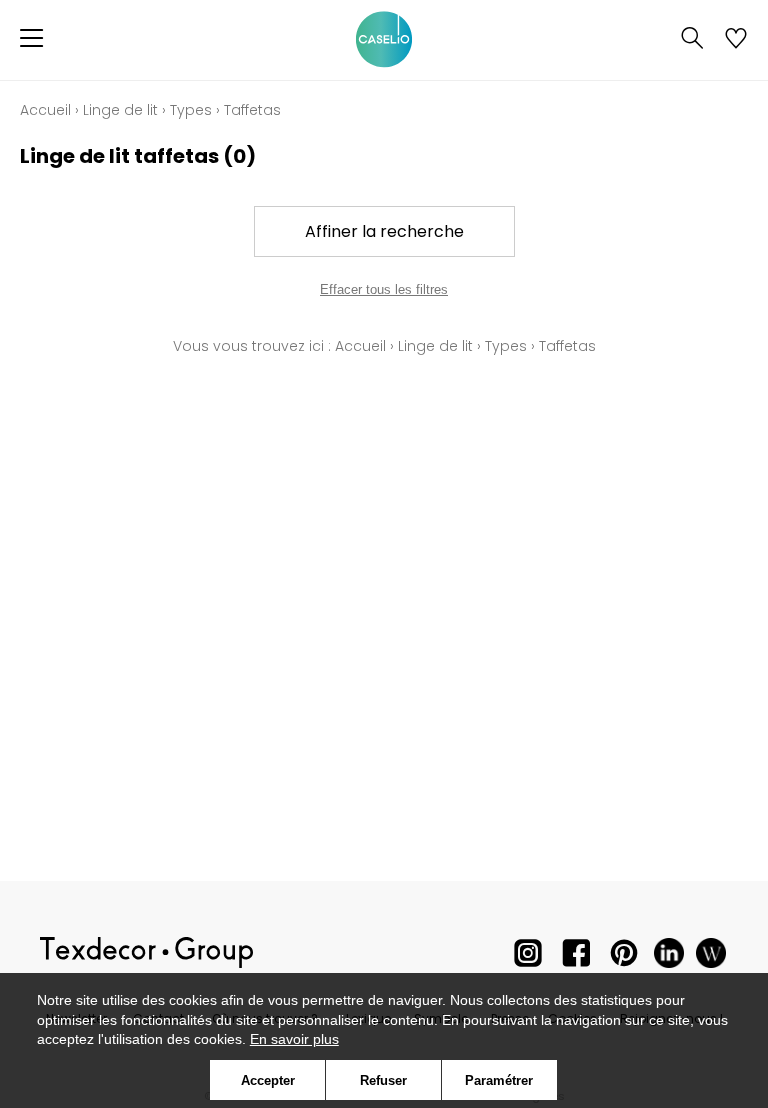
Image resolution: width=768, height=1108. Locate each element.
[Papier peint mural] (711, 957)
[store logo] (384, 40)
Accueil (45, 110)
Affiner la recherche (384, 231)
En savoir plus (294, 1039)
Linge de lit (120, 110)
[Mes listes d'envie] (736, 40)
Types (191, 110)
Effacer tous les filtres (384, 289)
